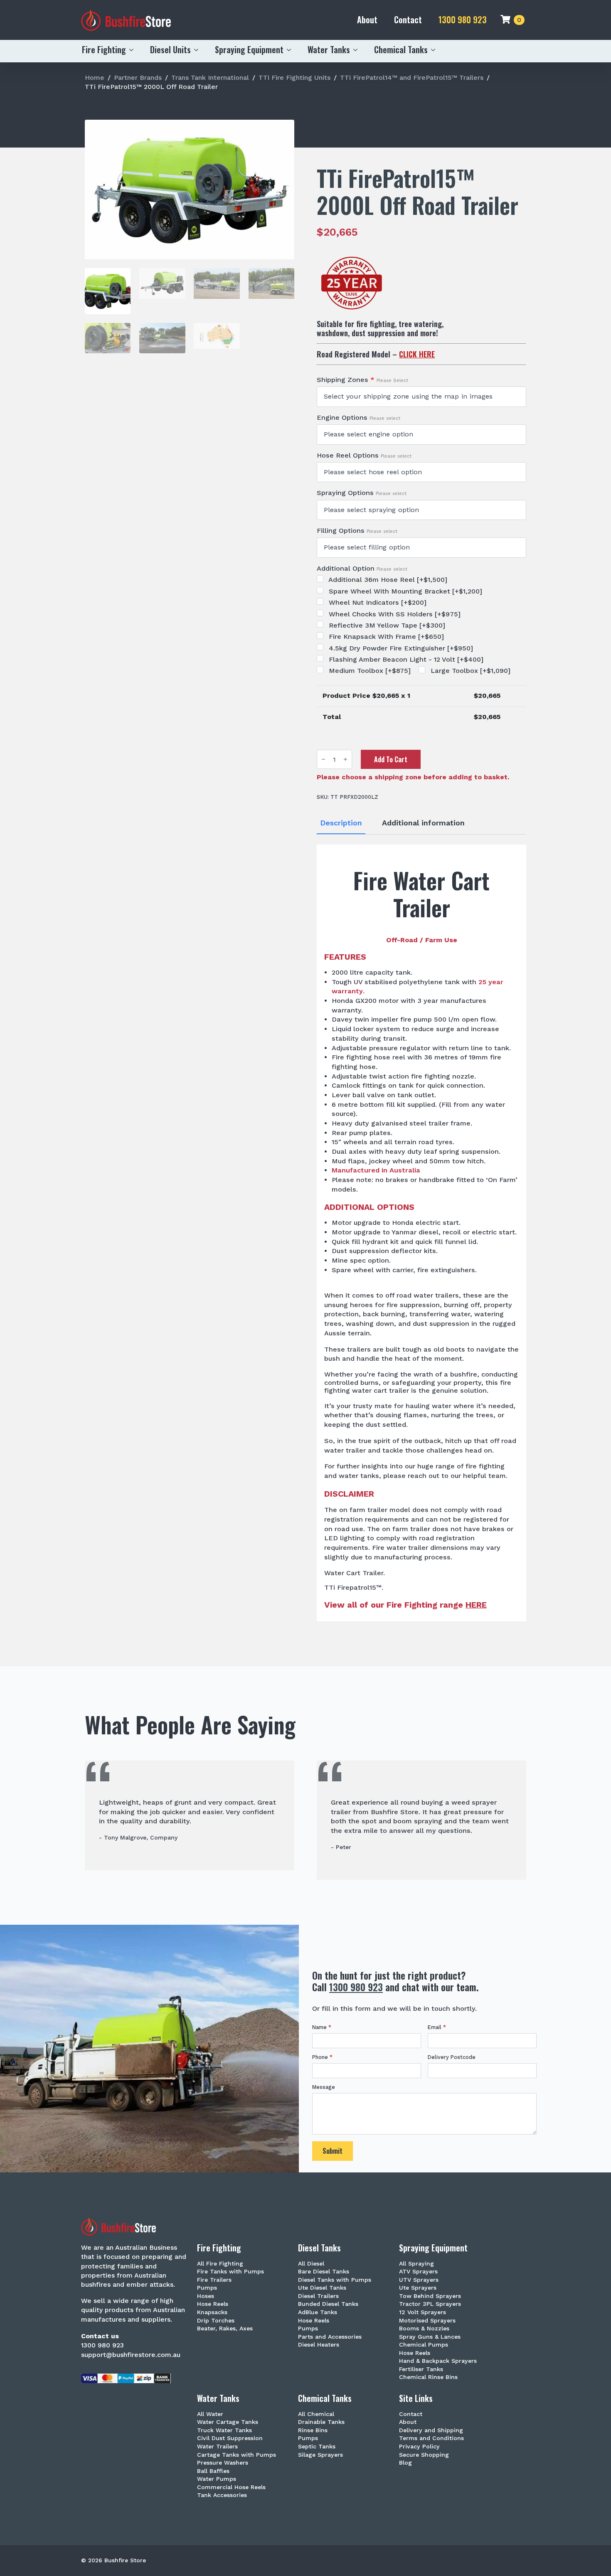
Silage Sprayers (320, 2455)
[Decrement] (323, 759)
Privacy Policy (419, 2447)
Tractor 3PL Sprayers (430, 2304)
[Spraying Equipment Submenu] (291, 50)
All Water (210, 2414)
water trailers (436, 1295)
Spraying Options (362, 493)
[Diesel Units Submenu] (199, 50)
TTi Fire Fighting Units (294, 78)
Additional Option (362, 569)
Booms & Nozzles (424, 2328)
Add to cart (391, 759)
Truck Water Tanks (224, 2430)
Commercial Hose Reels (231, 2487)
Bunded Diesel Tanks (328, 2304)
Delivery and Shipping (431, 2430)
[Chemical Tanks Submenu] (436, 50)
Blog (405, 2463)
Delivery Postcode (452, 2058)
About (367, 20)
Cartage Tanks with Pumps (237, 2455)
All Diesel (311, 2264)
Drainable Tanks (321, 2422)
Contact (408, 20)
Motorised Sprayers (427, 2321)
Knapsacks (212, 2312)
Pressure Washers (223, 2463)
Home (95, 78)
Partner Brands (138, 78)
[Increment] (345, 759)
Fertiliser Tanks (421, 2369)
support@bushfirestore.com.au (131, 2355)
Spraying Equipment (249, 49)
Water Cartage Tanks (228, 2422)
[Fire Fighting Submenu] (134, 50)
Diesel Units (170, 49)
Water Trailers (217, 2447)
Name (322, 2028)
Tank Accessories (222, 2495)
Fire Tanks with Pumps (230, 2272)
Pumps (207, 2288)
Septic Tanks (317, 2447)
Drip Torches (216, 2321)
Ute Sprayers (418, 2288)
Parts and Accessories (330, 2337)
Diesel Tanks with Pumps (335, 2280)
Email (437, 2028)
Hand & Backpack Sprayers (438, 2361)
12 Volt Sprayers (423, 2312)
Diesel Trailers (318, 2296)
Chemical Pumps (424, 2345)
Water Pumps (217, 2479)
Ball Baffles (213, 2471)
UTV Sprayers (419, 2280)
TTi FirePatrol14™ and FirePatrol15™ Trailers (412, 78)
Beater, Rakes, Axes (225, 2328)
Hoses (206, 2296)
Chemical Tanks (401, 49)
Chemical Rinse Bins (428, 2377)
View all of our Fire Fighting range (405, 1605)
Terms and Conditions (431, 2438)
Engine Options (358, 418)
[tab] (341, 823)
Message (324, 2087)
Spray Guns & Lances (430, 2337)
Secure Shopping (424, 2455)
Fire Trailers (214, 2280)
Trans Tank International (210, 78)
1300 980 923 (463, 20)
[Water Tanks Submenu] (358, 50)
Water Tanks (329, 49)
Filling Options (357, 531)
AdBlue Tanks (318, 2312)
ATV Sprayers (418, 2272)
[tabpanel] (421, 1233)
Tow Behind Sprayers (430, 2296)
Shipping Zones (362, 380)
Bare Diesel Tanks (324, 2272)
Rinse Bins (313, 2430)
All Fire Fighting (220, 2264)
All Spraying (416, 2264)
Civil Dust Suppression (230, 2438)
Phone (322, 2058)
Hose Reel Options (364, 456)
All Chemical (316, 2414)
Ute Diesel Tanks (322, 2288)
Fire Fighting (104, 49)
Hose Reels (213, 2304)
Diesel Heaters (319, 2345)
